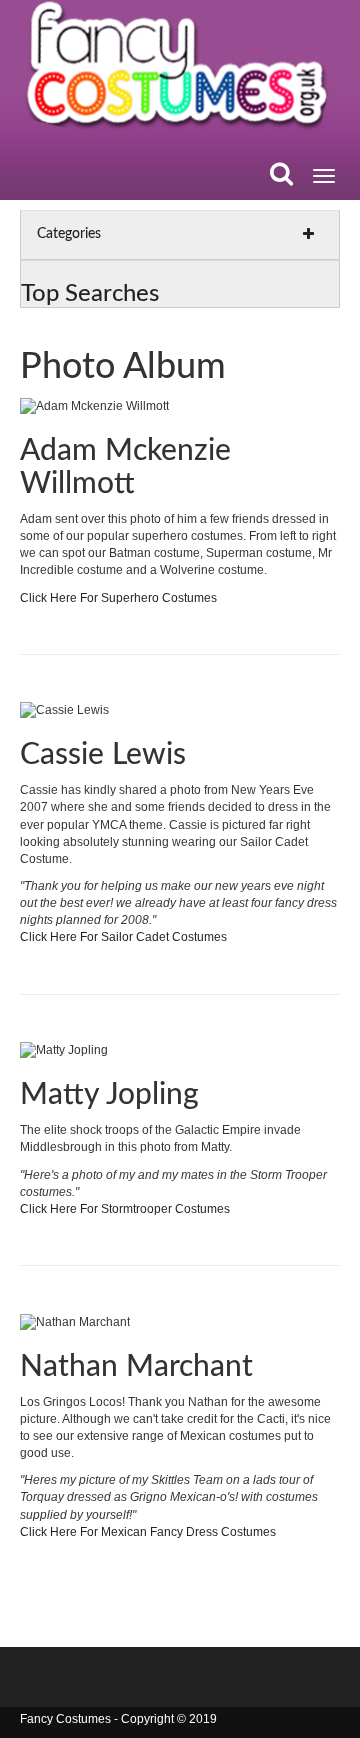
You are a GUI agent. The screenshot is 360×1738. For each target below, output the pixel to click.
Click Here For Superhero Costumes (118, 598)
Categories (69, 234)
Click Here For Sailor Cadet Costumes (123, 937)
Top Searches (90, 294)
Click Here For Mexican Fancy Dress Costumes (148, 1532)
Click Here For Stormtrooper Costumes (125, 1209)
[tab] (180, 234)
